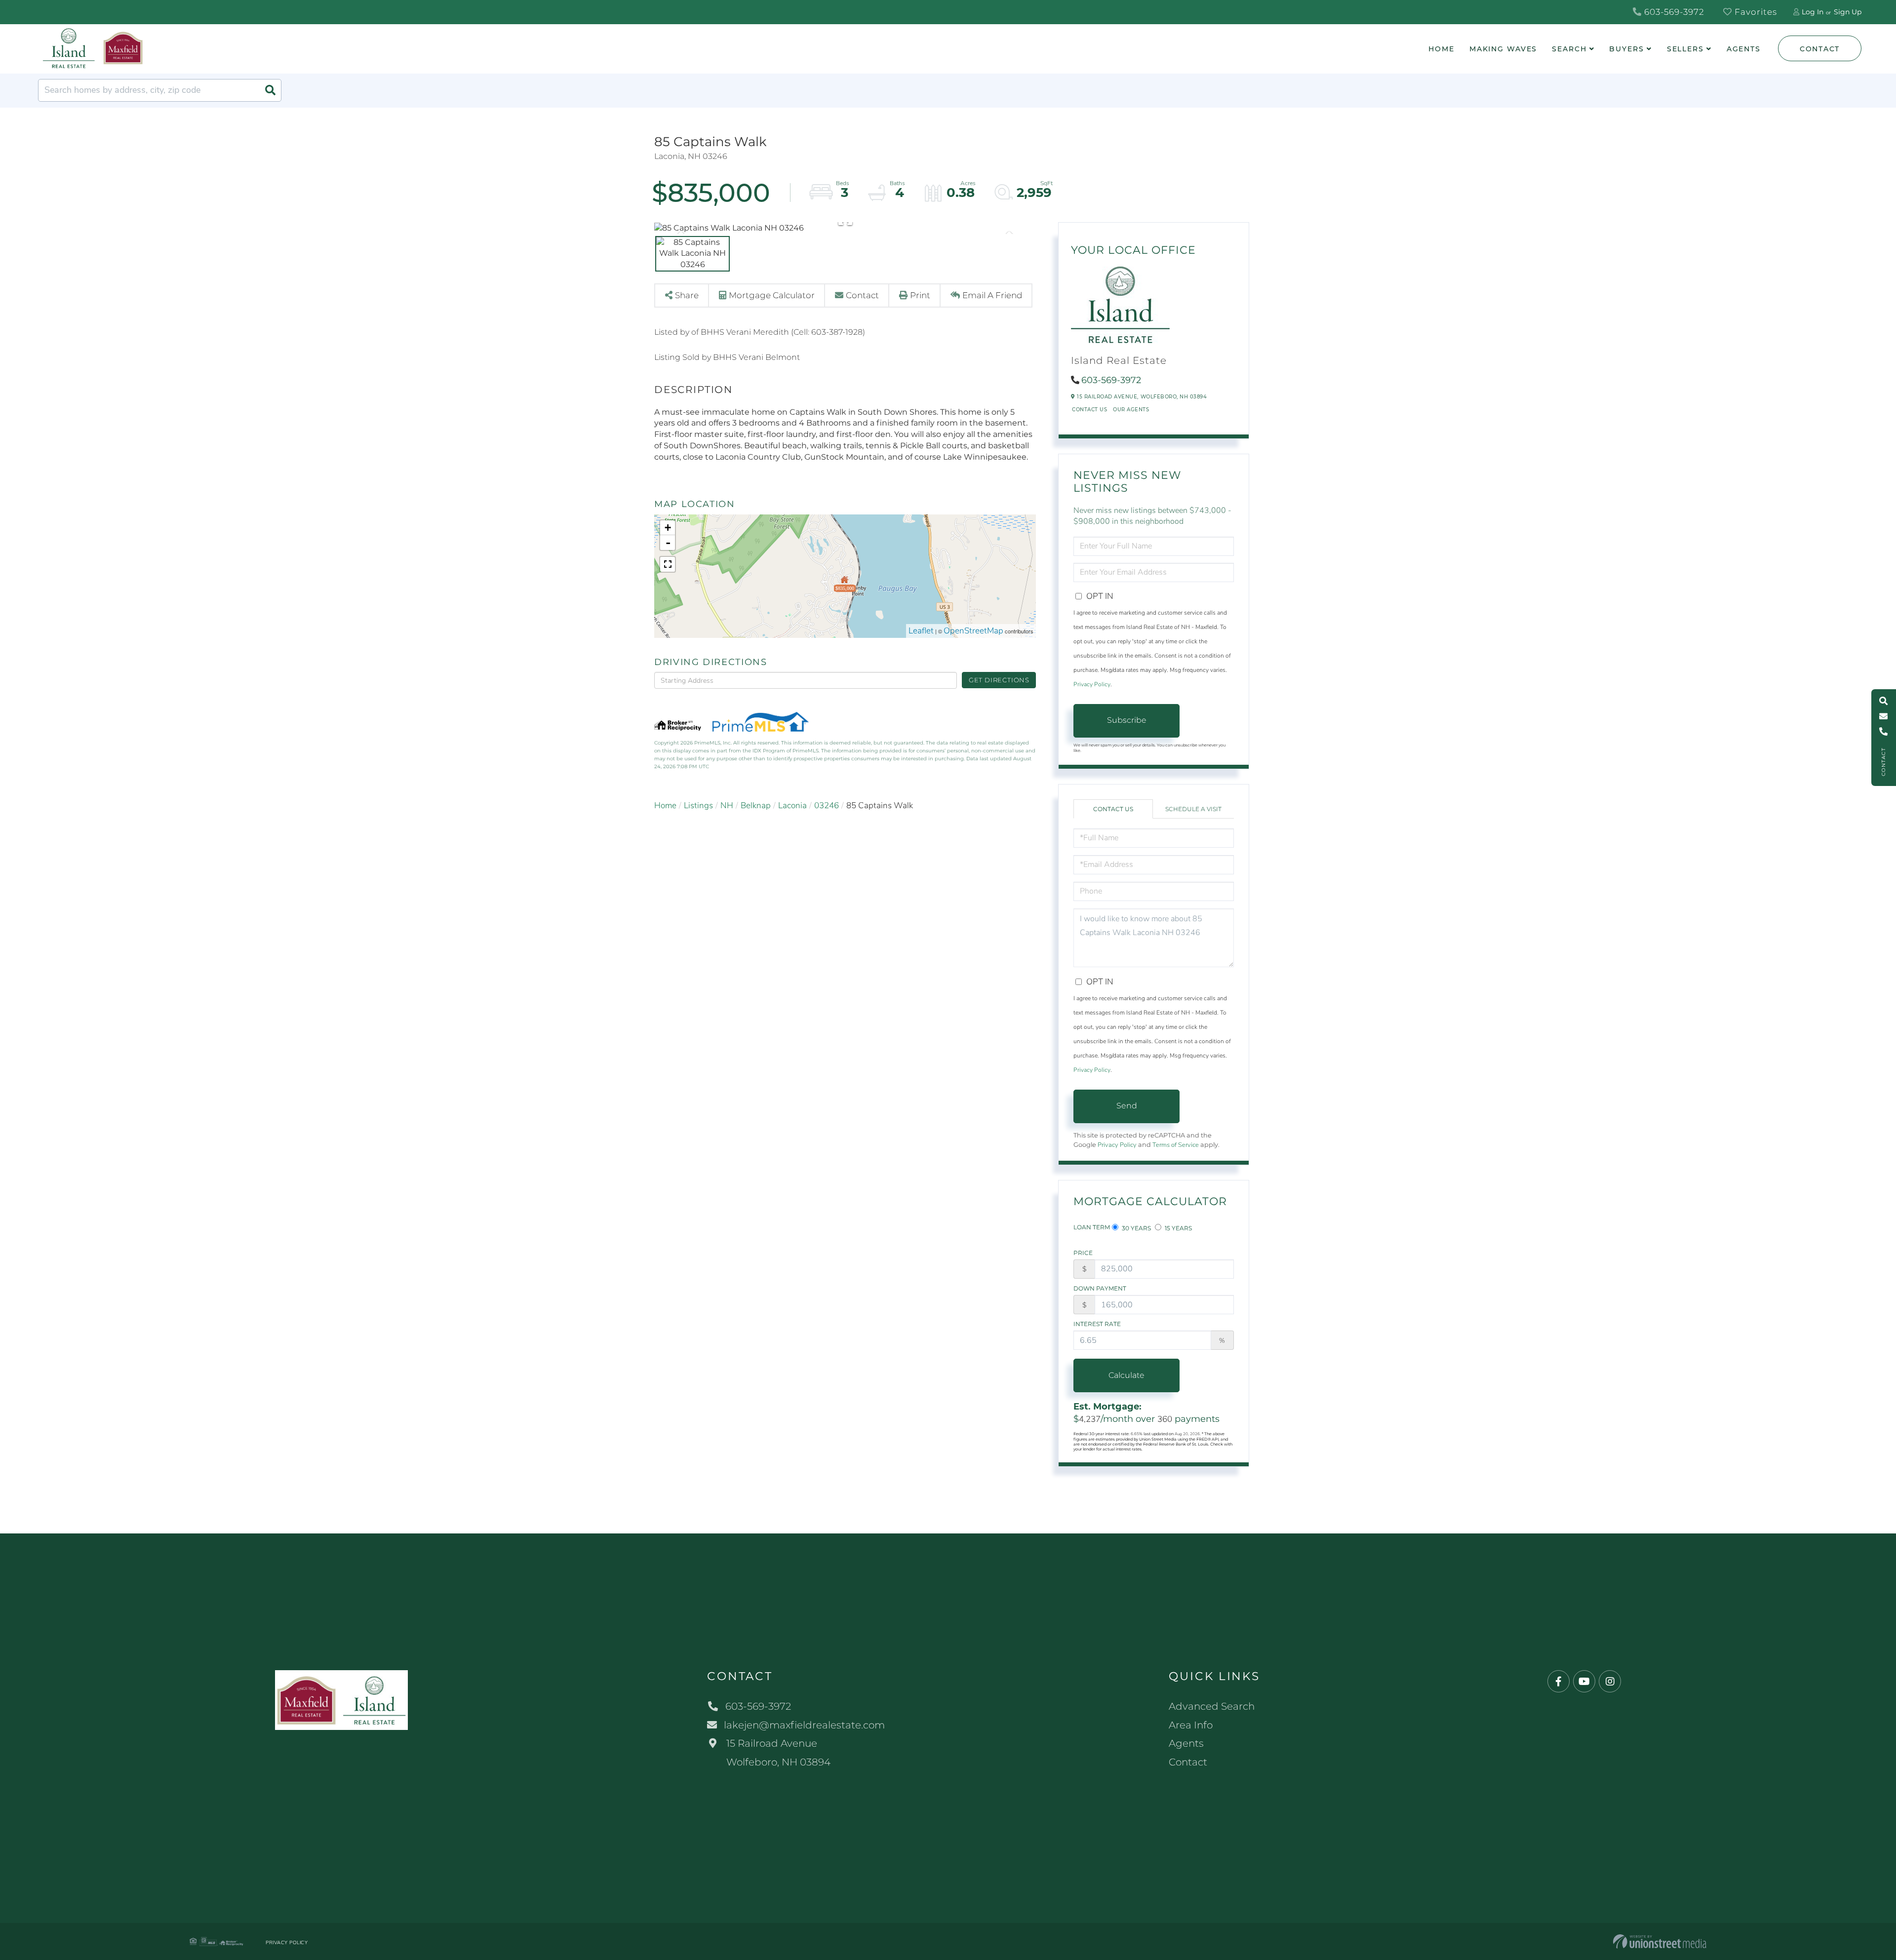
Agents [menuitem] (1744, 49)
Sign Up (1848, 12)
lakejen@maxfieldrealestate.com (804, 1725)
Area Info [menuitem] (1191, 1725)
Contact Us (1089, 410)
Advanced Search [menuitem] (1212, 1706)
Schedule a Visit (1193, 809)
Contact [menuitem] (1188, 1762)
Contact (1820, 49)
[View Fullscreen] (668, 564)
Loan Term (1092, 1227)
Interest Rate (1097, 1324)
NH (727, 805)
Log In (1813, 12)
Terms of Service (1176, 1145)
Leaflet (921, 631)
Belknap (756, 805)
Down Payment (1100, 1288)
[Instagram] (1610, 1682)
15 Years (1178, 1228)
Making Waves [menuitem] (1503, 49)
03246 (827, 805)
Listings (698, 805)
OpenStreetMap (973, 631)
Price (1083, 1253)
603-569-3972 (1673, 12)
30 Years (1136, 1228)
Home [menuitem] (1442, 49)
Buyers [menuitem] (1626, 49)
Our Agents (1131, 410)
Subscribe (1127, 720)
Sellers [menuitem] (1685, 49)
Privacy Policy (1092, 684)
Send (1127, 1106)
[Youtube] (1584, 1682)
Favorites (1755, 12)
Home (665, 805)
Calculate (1126, 1375)
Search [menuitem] (1569, 49)
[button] (270, 90)
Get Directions (999, 680)
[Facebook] (1559, 1682)
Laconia (792, 805)
